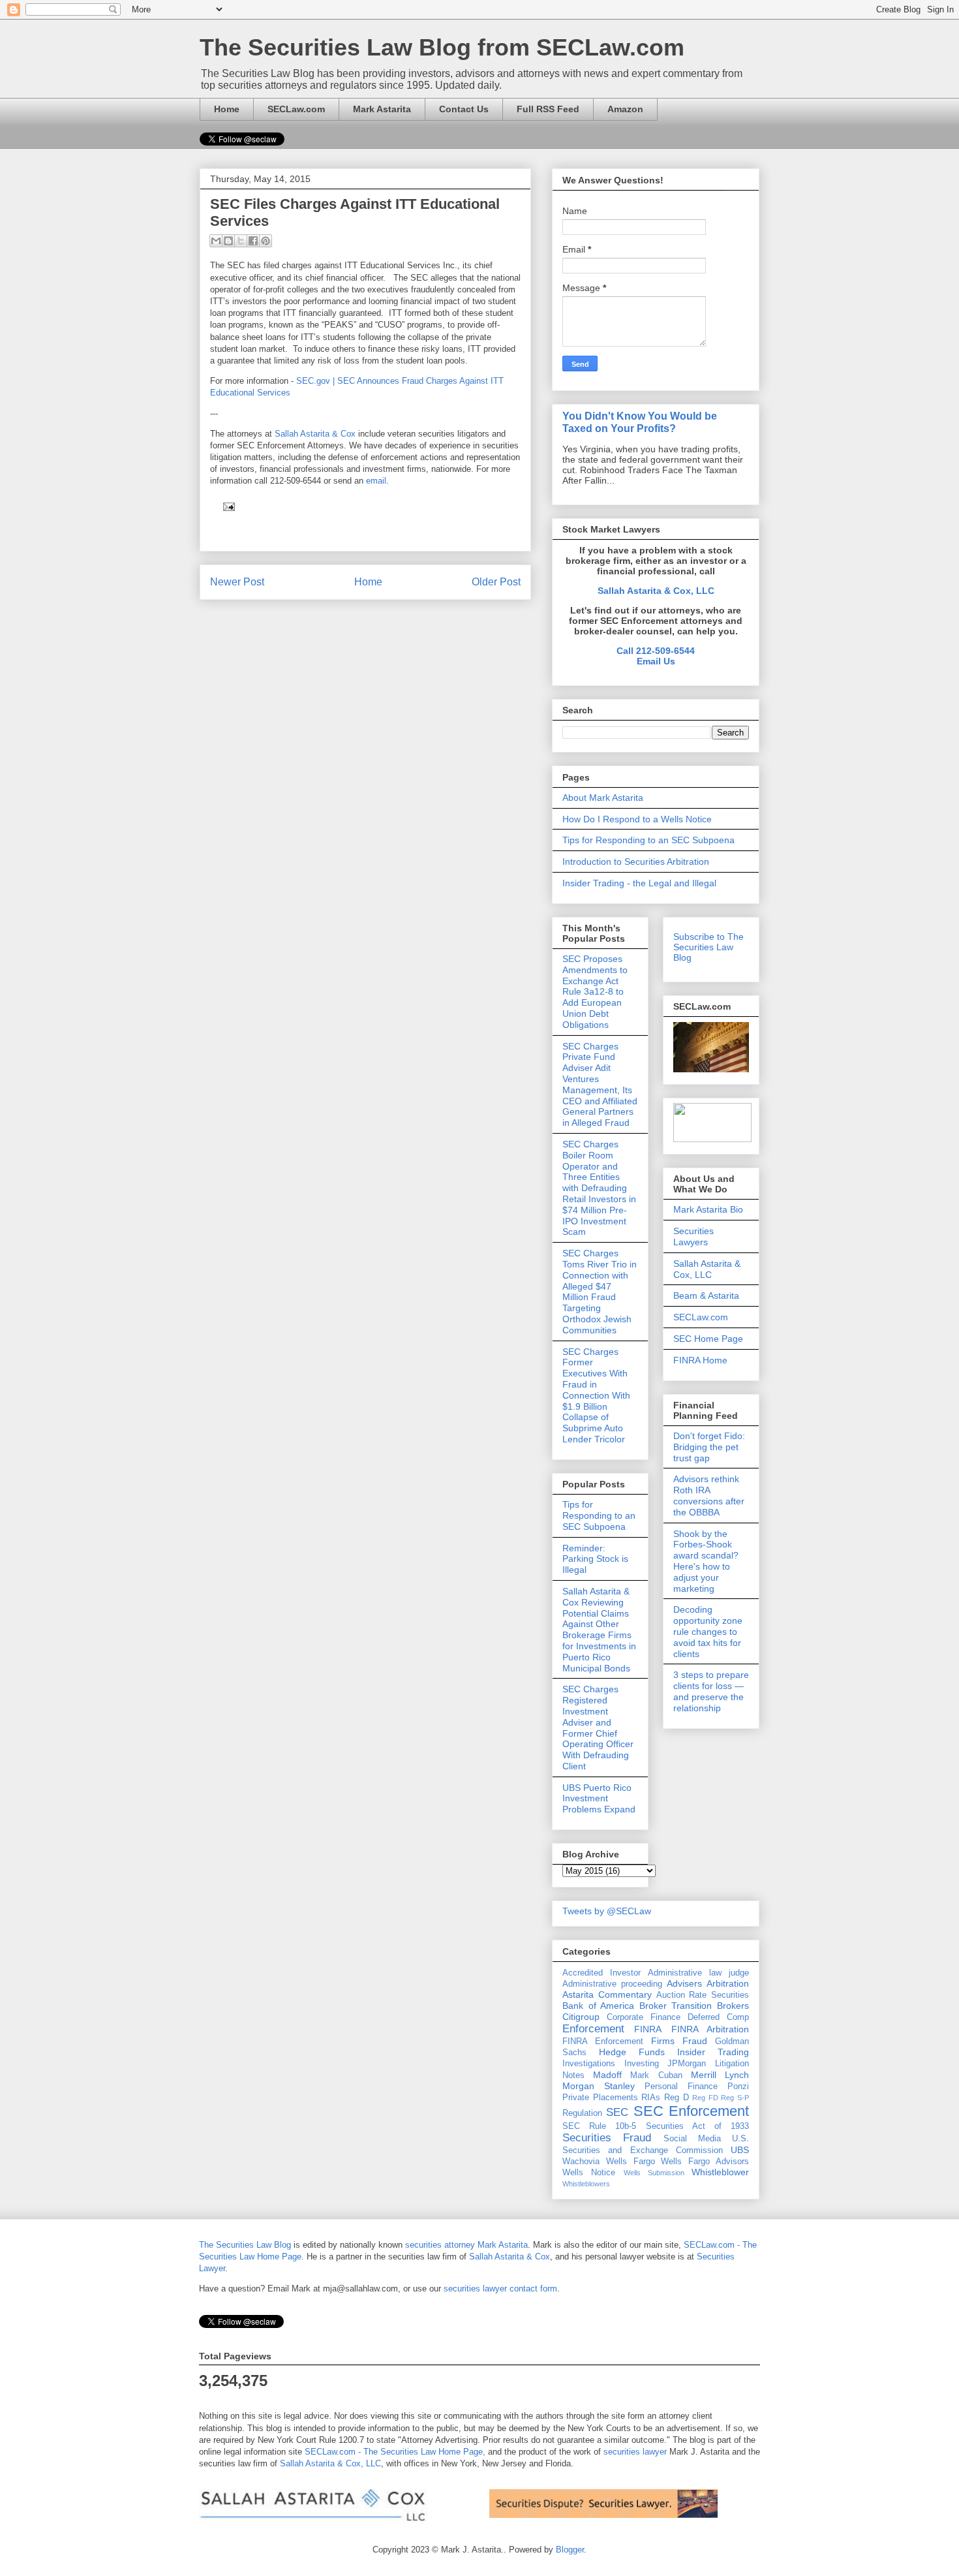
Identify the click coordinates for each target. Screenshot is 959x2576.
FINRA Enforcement (603, 2041)
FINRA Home (700, 1360)
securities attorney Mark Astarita (466, 2245)
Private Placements (600, 2098)
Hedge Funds (632, 2052)
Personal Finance (681, 2087)
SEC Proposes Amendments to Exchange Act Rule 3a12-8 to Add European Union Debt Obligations (595, 992)
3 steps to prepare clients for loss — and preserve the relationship (711, 1691)
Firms (663, 2041)
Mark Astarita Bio (708, 1209)
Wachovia (581, 2162)
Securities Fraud (607, 2138)
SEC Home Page (708, 1339)
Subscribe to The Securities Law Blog (708, 947)
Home (227, 109)
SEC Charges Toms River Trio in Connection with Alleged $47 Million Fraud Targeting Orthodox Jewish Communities (600, 1292)
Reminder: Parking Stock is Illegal (595, 1559)
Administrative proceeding (612, 1984)
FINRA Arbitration (710, 2029)
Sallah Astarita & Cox (316, 434)
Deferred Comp (718, 2017)
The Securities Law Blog (245, 2245)
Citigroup (581, 2017)
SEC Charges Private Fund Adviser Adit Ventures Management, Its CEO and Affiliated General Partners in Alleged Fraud (600, 1085)
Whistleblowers (586, 2184)
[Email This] (216, 241)
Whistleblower (720, 2172)
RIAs (651, 2098)
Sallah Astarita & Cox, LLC (656, 591)
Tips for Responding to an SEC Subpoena (648, 840)
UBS (740, 2150)
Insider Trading (713, 2052)
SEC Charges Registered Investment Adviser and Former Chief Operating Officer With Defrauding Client (598, 1728)
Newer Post (237, 582)
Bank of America (598, 2006)
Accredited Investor (601, 1973)
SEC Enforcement (691, 2111)
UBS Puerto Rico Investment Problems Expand (599, 1799)
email (376, 481)
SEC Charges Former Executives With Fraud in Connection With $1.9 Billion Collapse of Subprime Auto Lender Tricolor (596, 1395)
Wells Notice (589, 2173)
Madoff (607, 2075)
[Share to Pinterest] (266, 241)
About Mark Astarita (603, 798)
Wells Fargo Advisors (705, 2162)
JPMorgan (687, 2064)
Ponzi (738, 2087)
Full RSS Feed (548, 109)
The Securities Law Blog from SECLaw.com (442, 47)
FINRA (648, 2029)
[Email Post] (227, 506)
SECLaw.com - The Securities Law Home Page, (395, 2452)
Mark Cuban (656, 2075)
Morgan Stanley (599, 2086)
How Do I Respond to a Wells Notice (637, 819)
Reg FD (705, 2098)
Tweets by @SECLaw (607, 1911)
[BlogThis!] (228, 241)
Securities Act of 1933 (698, 2126)
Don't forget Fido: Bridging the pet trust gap (709, 1447)
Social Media (692, 2139)
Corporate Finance (644, 2017)
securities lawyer (634, 2452)
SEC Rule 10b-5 (599, 2126)
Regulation (582, 2113)
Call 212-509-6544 (656, 651)
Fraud (695, 2041)
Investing (642, 2064)
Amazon (625, 109)
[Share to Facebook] (253, 241)
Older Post (496, 582)
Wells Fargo (631, 2162)
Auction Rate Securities (703, 1995)
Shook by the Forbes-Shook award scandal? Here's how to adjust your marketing (706, 1561)
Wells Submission (654, 2173)
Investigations (589, 2064)
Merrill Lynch (720, 2075)
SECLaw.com (296, 109)
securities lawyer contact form (500, 2289)
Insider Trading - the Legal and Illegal (639, 883)
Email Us (656, 661)
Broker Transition (676, 2006)
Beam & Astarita (706, 1296)
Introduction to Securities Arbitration (636, 861)
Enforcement (593, 2029)
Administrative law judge (698, 1973)
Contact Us (464, 109)
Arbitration (728, 1983)
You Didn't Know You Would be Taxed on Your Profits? (640, 422)
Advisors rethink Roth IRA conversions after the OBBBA (709, 1495)
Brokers (733, 2006)
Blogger (570, 2550)
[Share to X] (241, 241)
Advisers (684, 1983)
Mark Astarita (382, 109)
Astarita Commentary (607, 1994)
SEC (617, 2112)
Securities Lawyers (693, 1236)
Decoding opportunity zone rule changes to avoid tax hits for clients (708, 1631)
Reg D (677, 2098)
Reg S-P (735, 2098)
